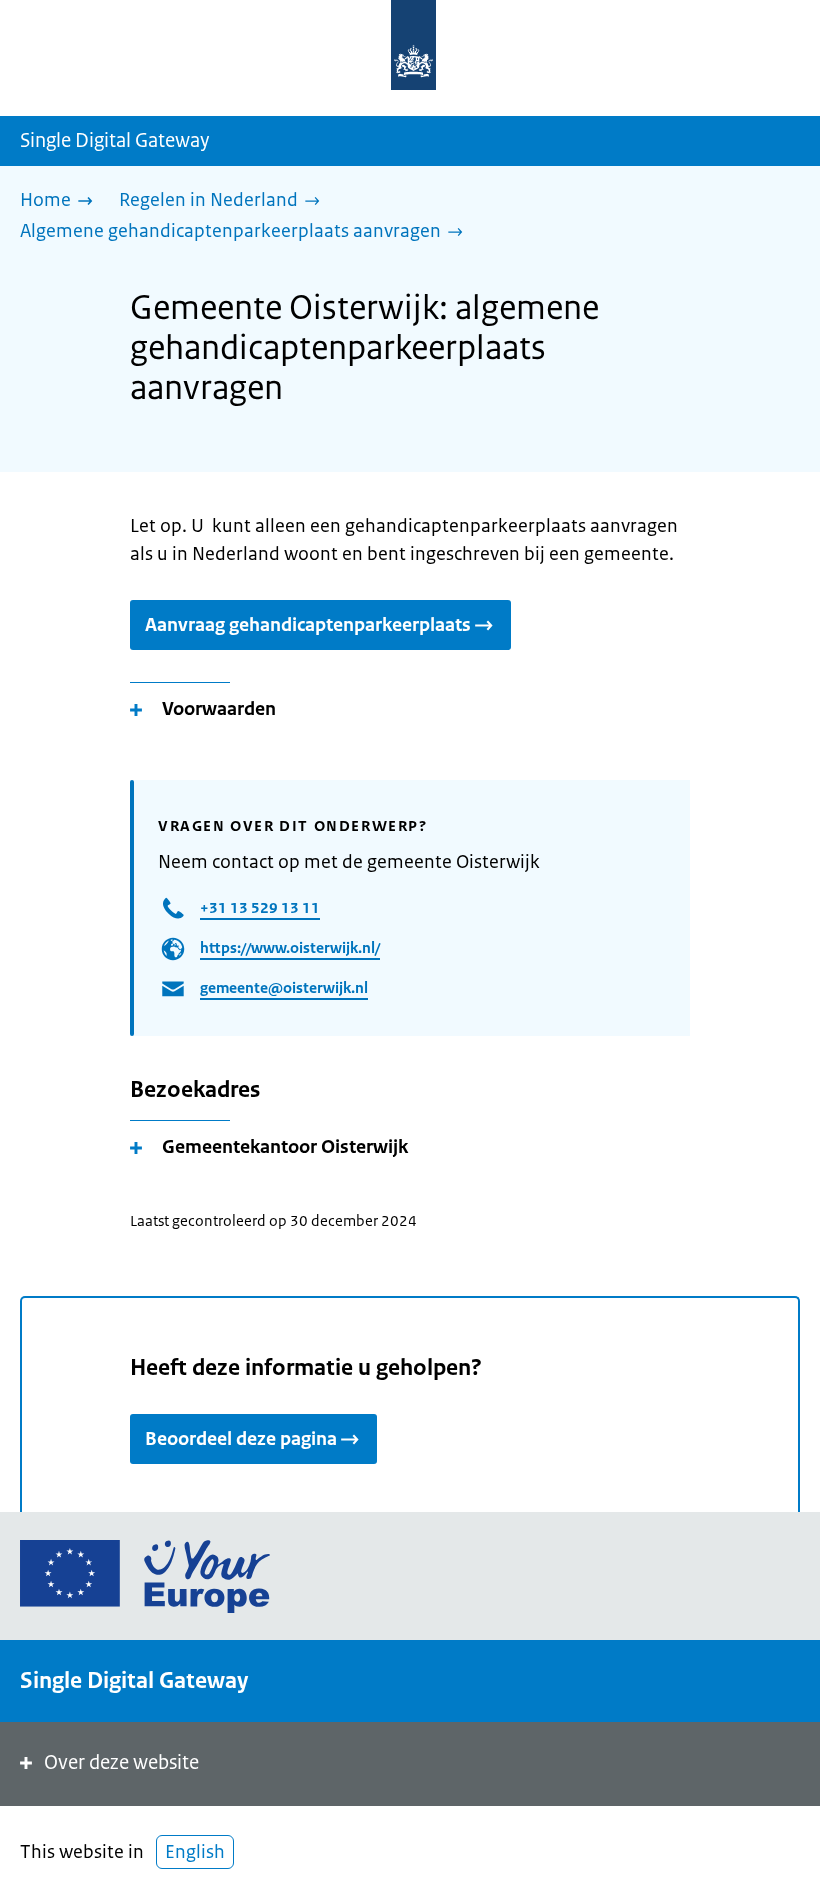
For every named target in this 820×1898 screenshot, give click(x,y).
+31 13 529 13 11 (260, 907)
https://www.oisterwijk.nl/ (290, 947)
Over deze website (121, 1762)
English (195, 1852)
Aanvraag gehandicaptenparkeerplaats (308, 625)
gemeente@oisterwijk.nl (284, 987)
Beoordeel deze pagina (241, 1439)
